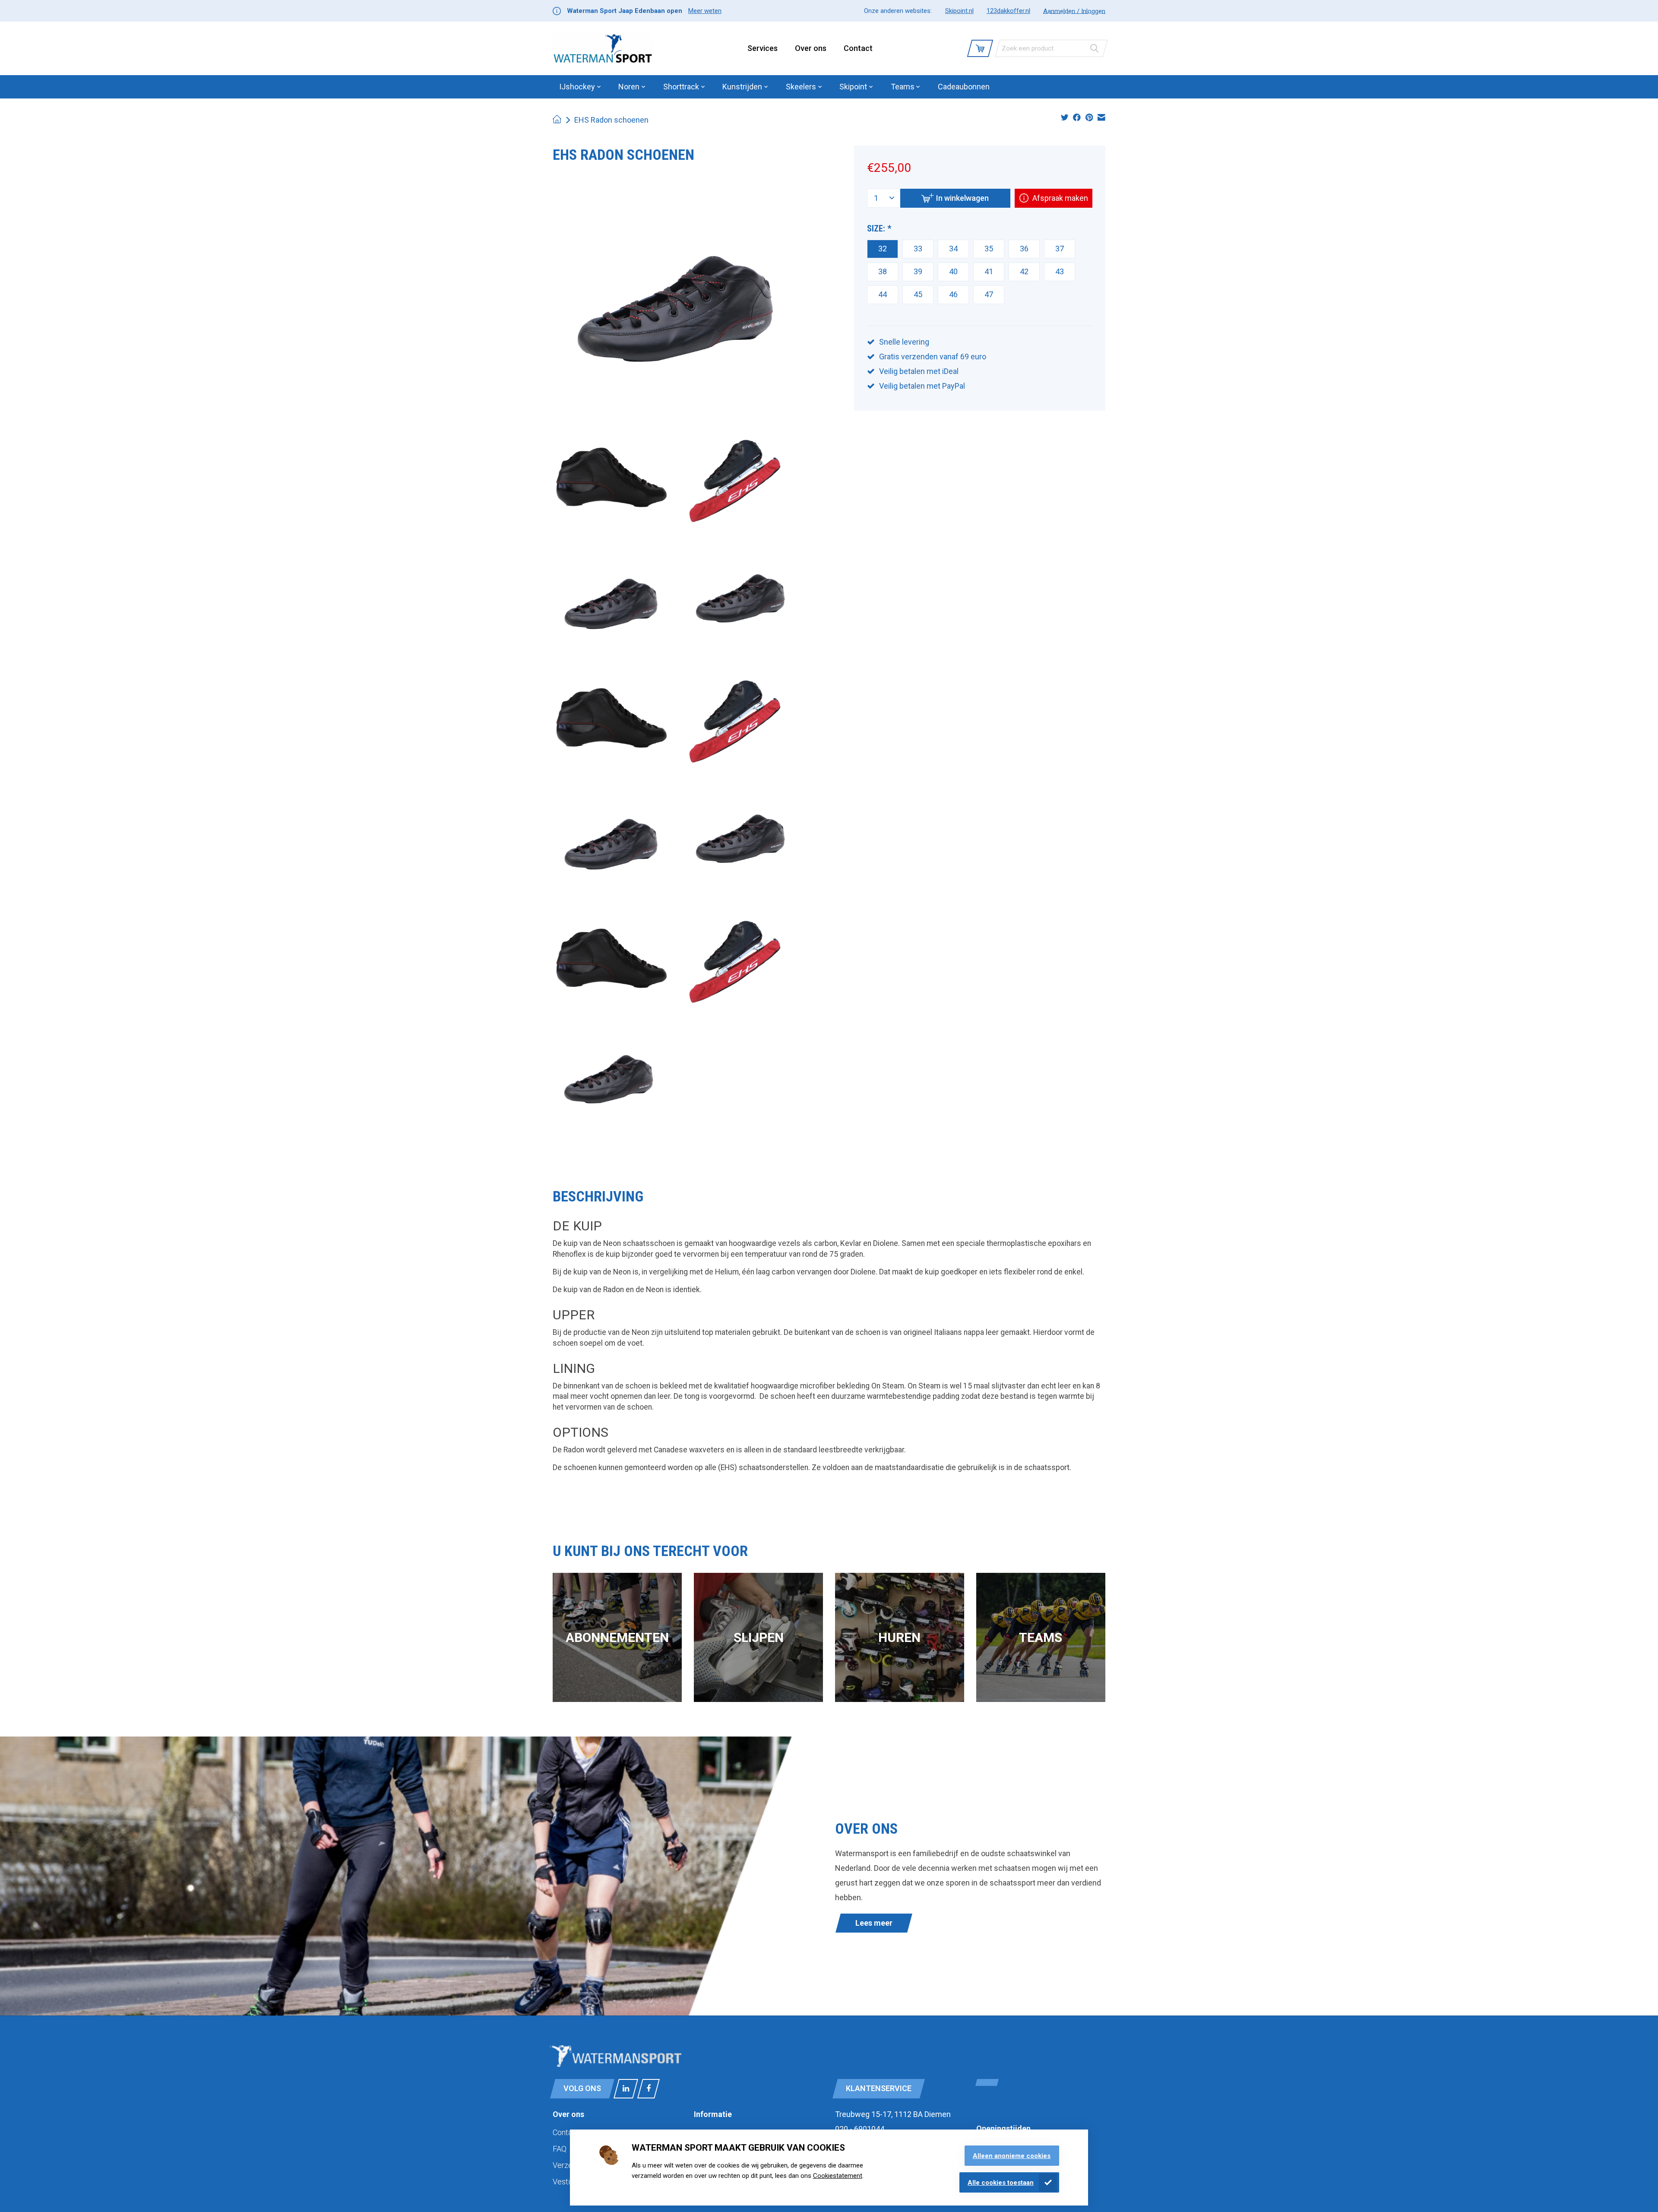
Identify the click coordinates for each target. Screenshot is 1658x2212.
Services (763, 48)
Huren (899, 1637)
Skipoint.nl (959, 11)
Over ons (811, 48)
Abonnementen (617, 1637)
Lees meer (874, 1923)
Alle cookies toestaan (1001, 2183)
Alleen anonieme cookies (1012, 2156)
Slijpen (759, 1637)
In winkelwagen (962, 198)
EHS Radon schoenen (611, 120)
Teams (1041, 1637)
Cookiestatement (838, 2176)
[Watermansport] (603, 48)
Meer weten (705, 11)
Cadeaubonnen (964, 87)
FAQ (560, 2149)
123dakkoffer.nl (1008, 11)
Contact (858, 48)
